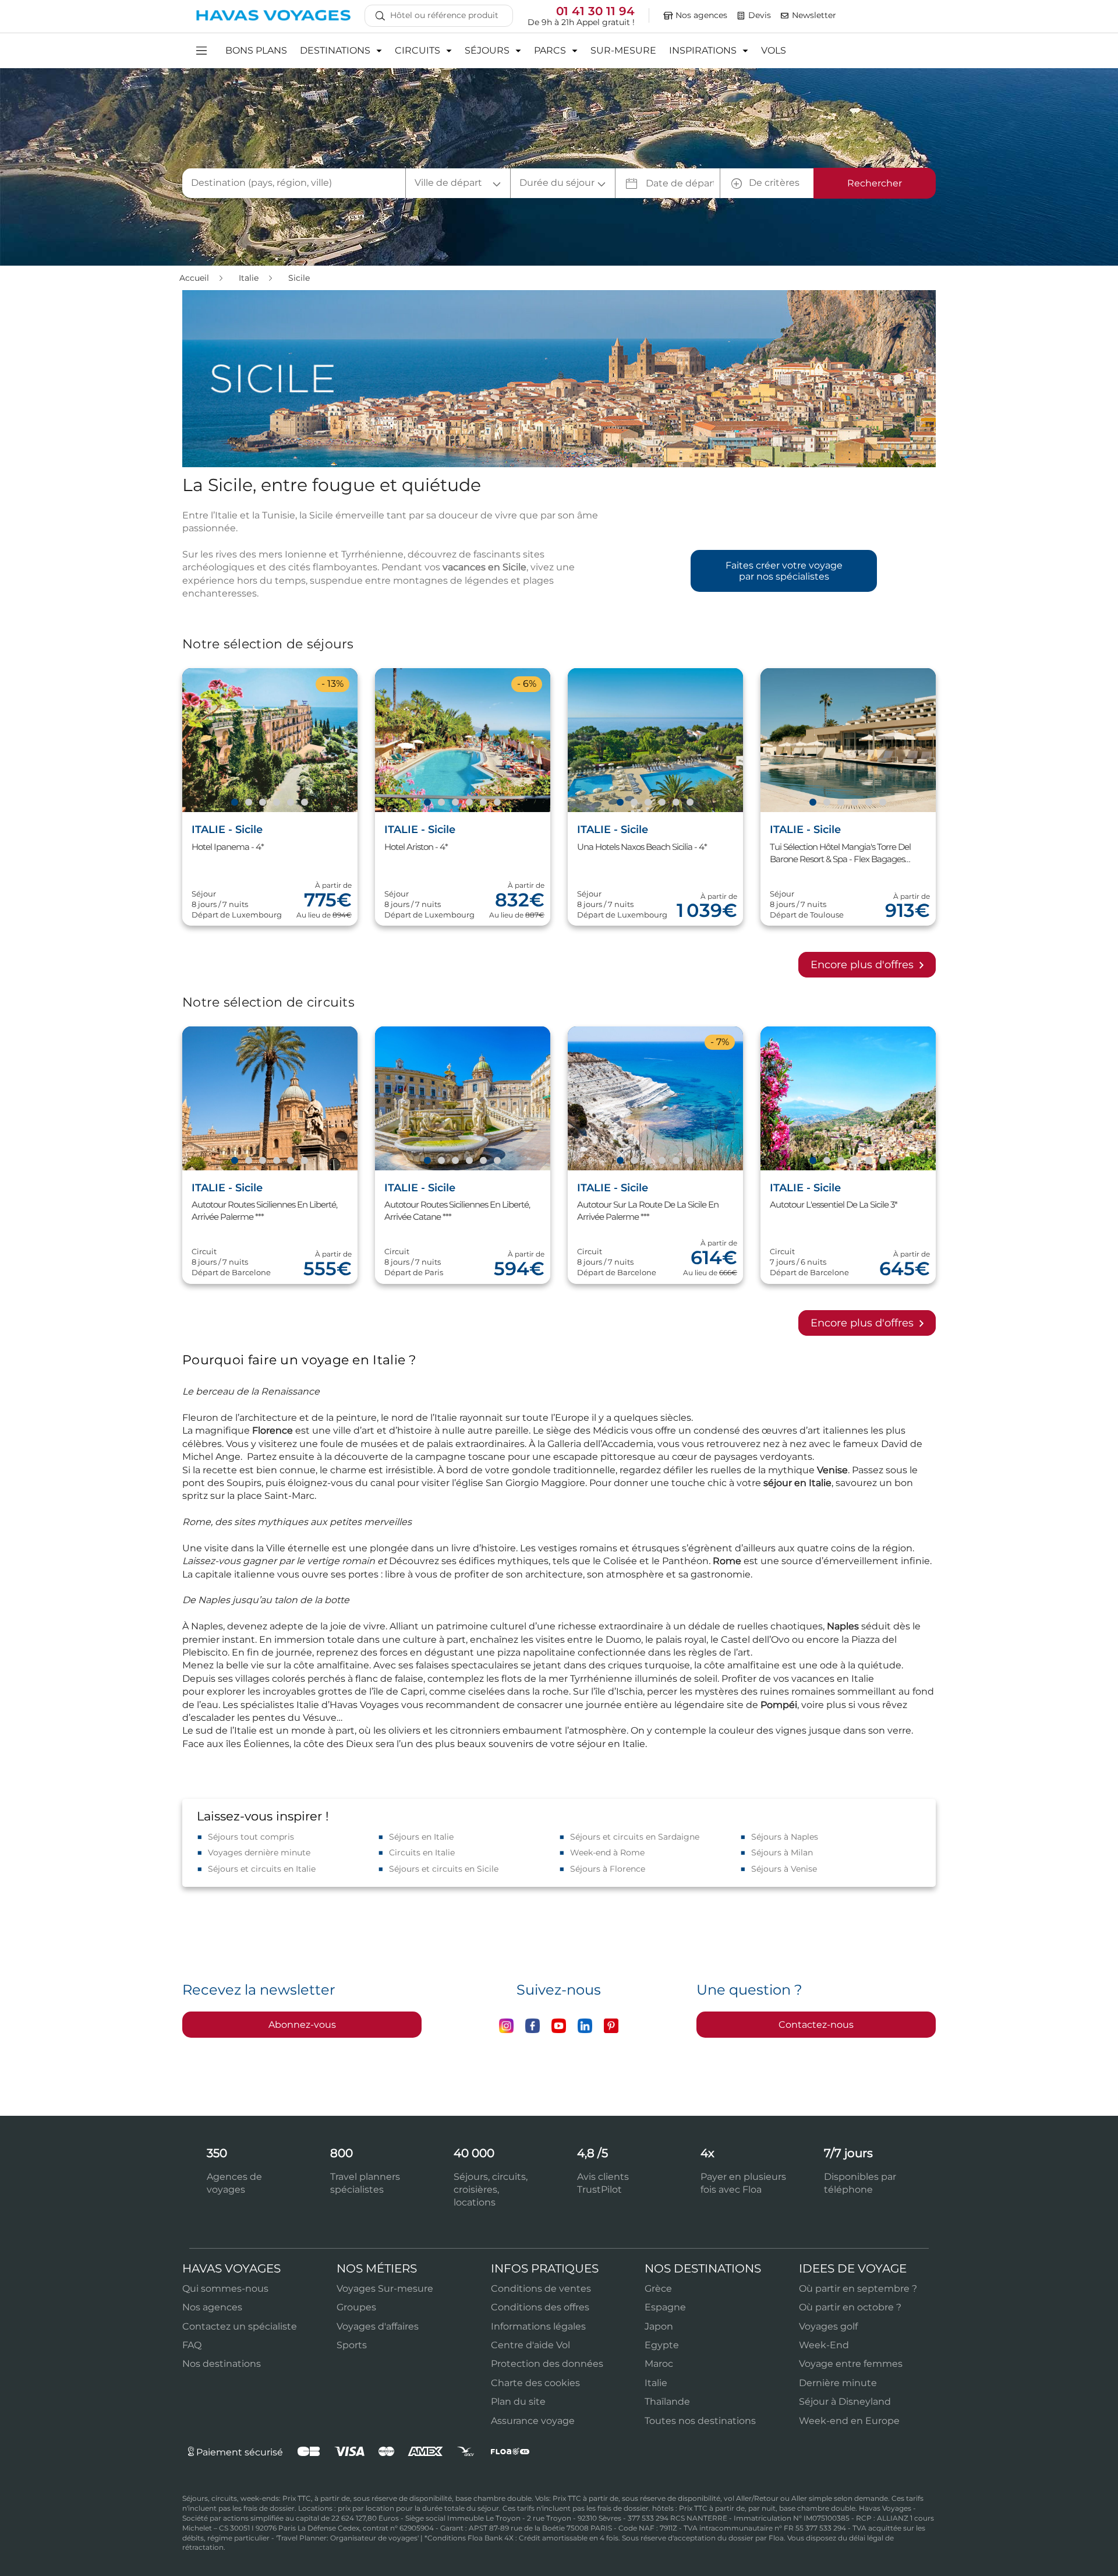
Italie (250, 278)
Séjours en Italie (421, 1837)
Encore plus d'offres (864, 965)
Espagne (665, 2307)
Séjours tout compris (251, 1837)
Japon (659, 2326)
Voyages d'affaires (378, 2326)
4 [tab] (276, 803)
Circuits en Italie (422, 1852)
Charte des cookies (535, 2383)
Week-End (824, 2345)
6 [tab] (304, 803)
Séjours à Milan (782, 1852)
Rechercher (875, 183)
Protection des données (547, 2364)
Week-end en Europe (849, 2421)
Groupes (356, 2307)
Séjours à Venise (784, 1869)
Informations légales (538, 2326)
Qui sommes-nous (225, 2289)
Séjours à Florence (608, 1869)
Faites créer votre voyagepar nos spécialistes (784, 571)
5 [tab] (290, 803)
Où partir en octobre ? (850, 2307)
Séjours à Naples (785, 1837)
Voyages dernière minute (259, 1852)
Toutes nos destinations (700, 2421)
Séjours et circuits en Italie (262, 1869)
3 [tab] (262, 803)
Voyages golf (828, 2326)
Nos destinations (222, 2364)
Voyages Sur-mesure (385, 2289)
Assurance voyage (533, 2421)
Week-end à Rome (607, 1852)
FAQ (192, 2345)
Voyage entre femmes (851, 2364)
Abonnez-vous (302, 2025)
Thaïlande (667, 2402)
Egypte (662, 2345)
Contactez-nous (816, 2025)
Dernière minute (838, 2383)
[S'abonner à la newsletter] (785, 16)
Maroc (659, 2364)
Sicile (299, 278)
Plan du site (518, 2402)
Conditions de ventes (541, 2289)
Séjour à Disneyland (845, 2402)
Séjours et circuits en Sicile (444, 1869)
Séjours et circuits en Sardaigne (635, 1837)
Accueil (195, 278)
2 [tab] (248, 803)
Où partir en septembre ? (858, 2289)
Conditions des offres (540, 2307)
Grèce (658, 2289)
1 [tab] (234, 803)
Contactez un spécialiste (240, 2326)
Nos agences (212, 2307)
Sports (352, 2345)
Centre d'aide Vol (530, 2345)
